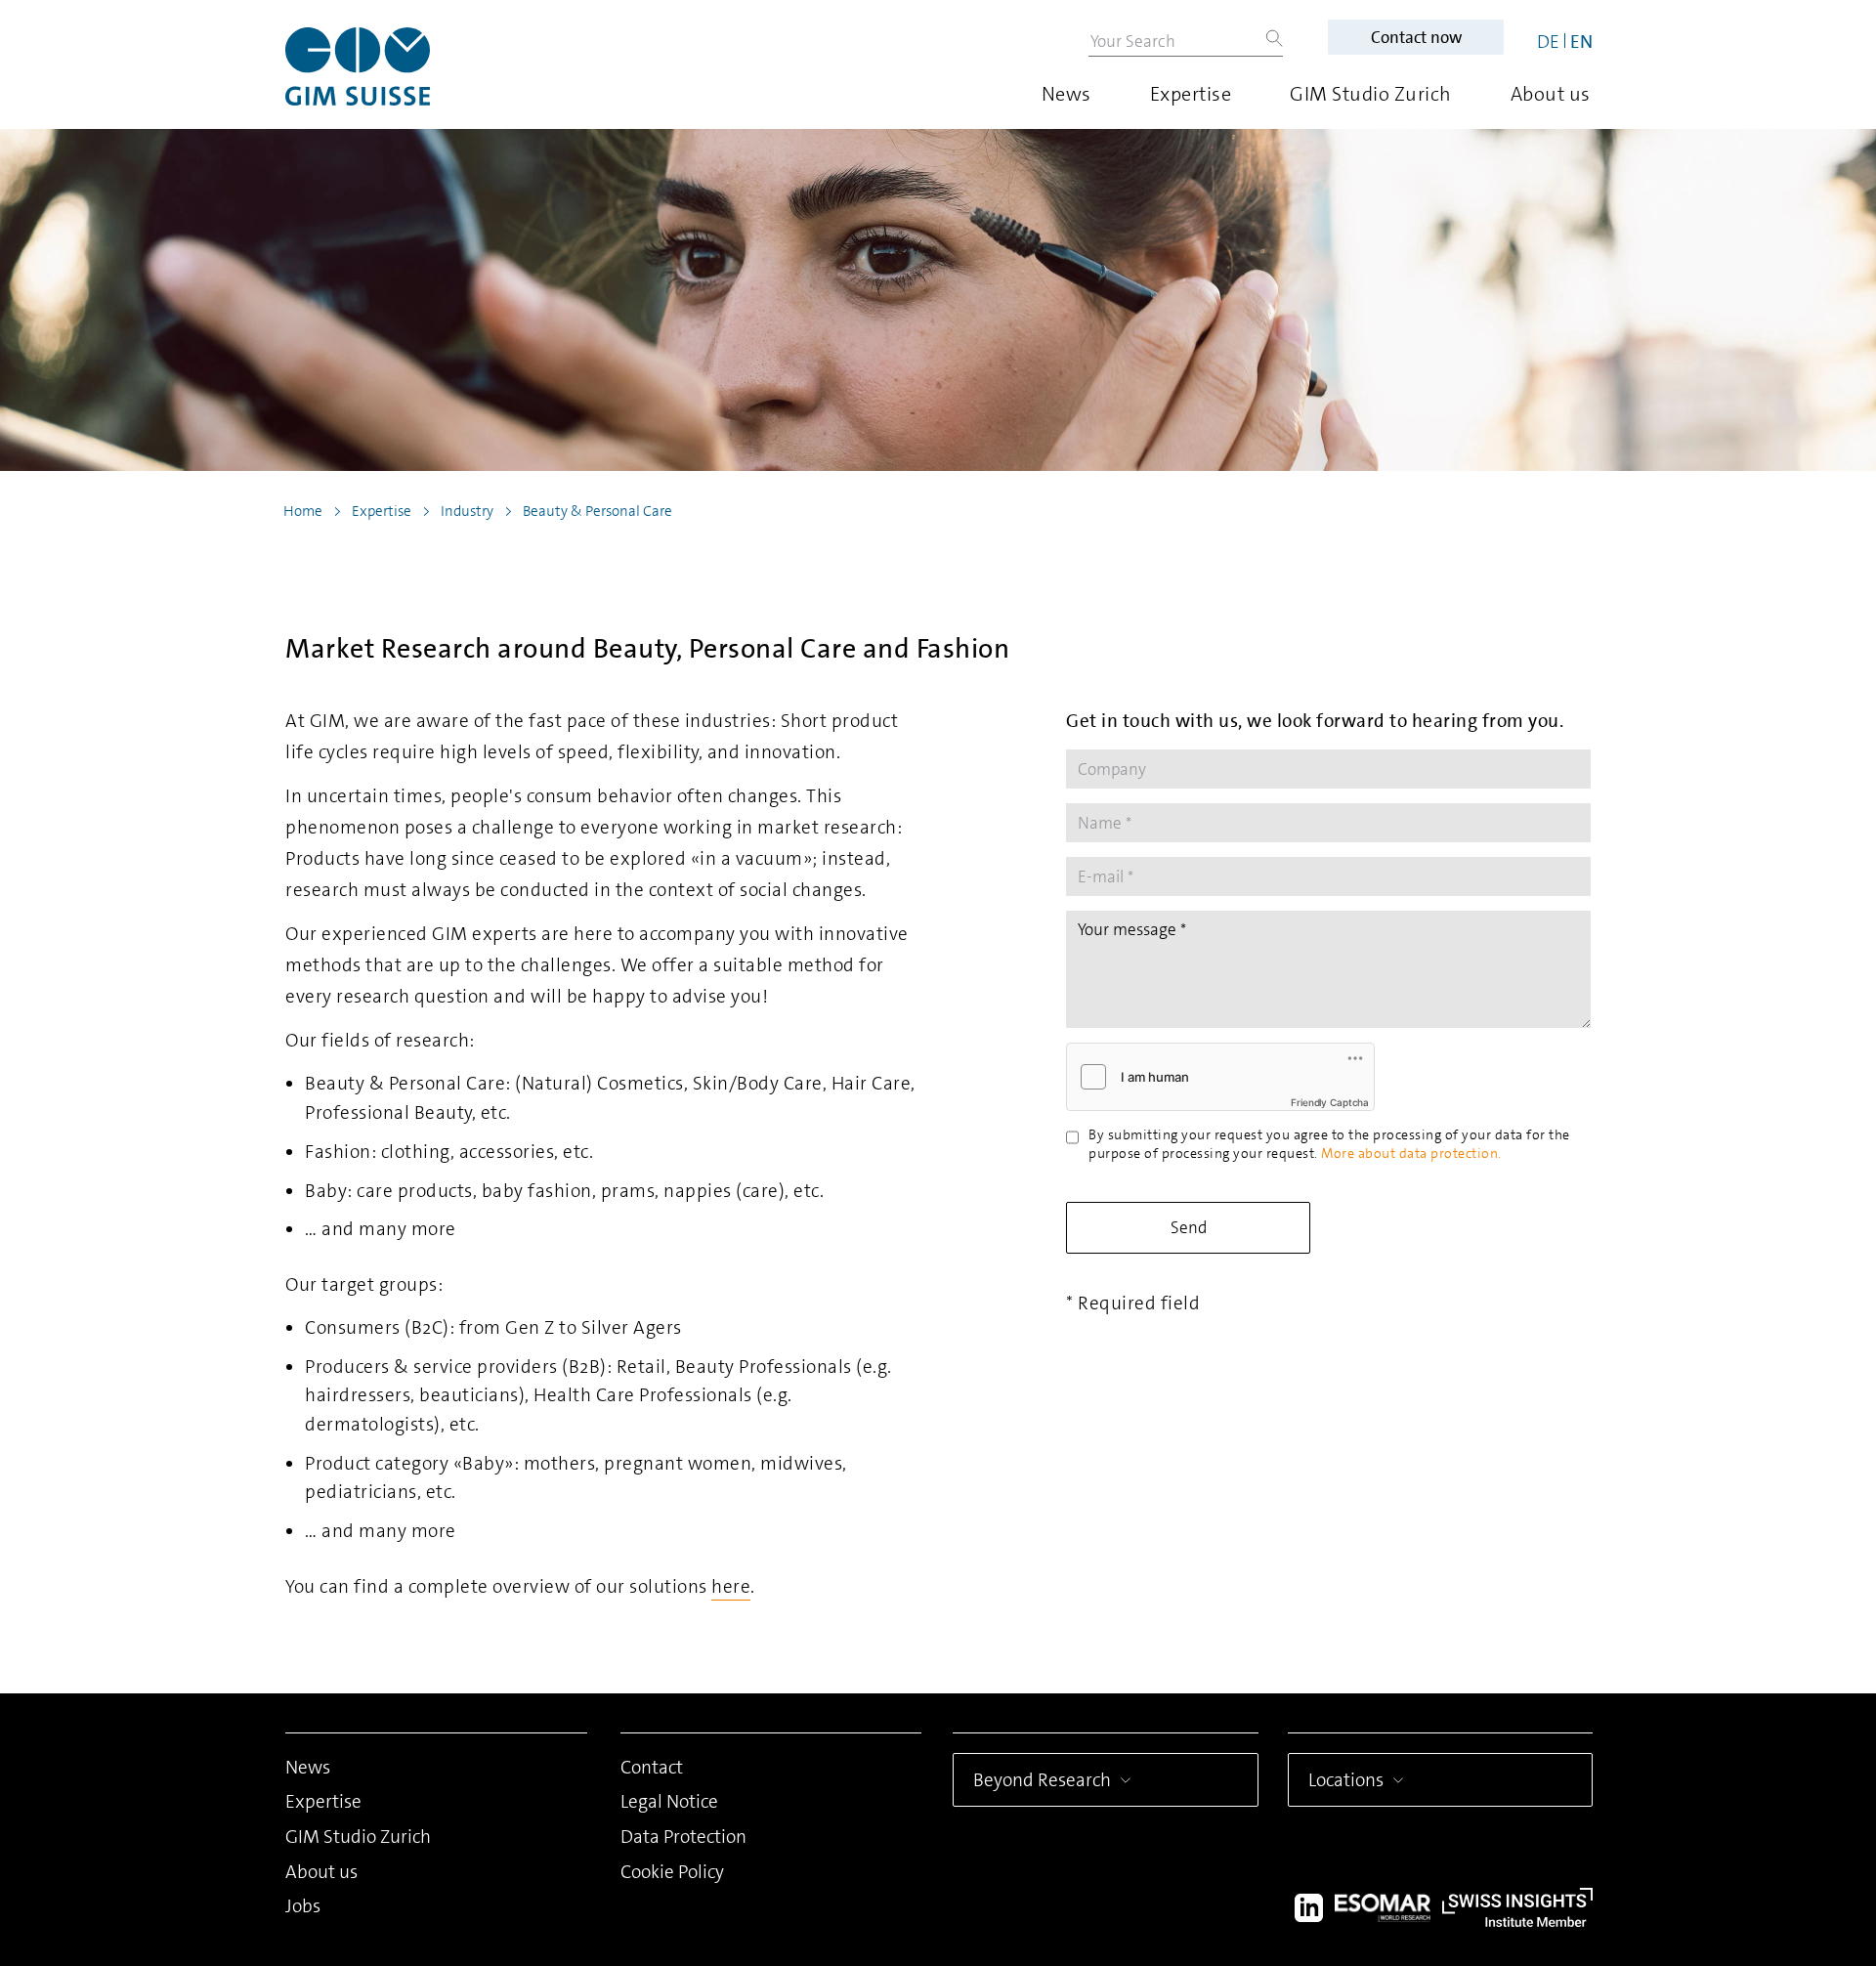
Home (303, 511)
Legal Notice (669, 1801)
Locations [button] (1346, 1780)
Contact (652, 1767)
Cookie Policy (672, 1872)
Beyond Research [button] (1042, 1780)
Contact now (1416, 37)
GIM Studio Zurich (1371, 94)
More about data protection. (1411, 1153)
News (1066, 94)
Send (1189, 1227)
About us (1551, 94)
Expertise (1191, 94)
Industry (467, 511)
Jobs (303, 1906)
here (731, 1586)
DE (1548, 42)
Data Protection (683, 1837)
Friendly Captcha (1330, 1102)
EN (1581, 42)
